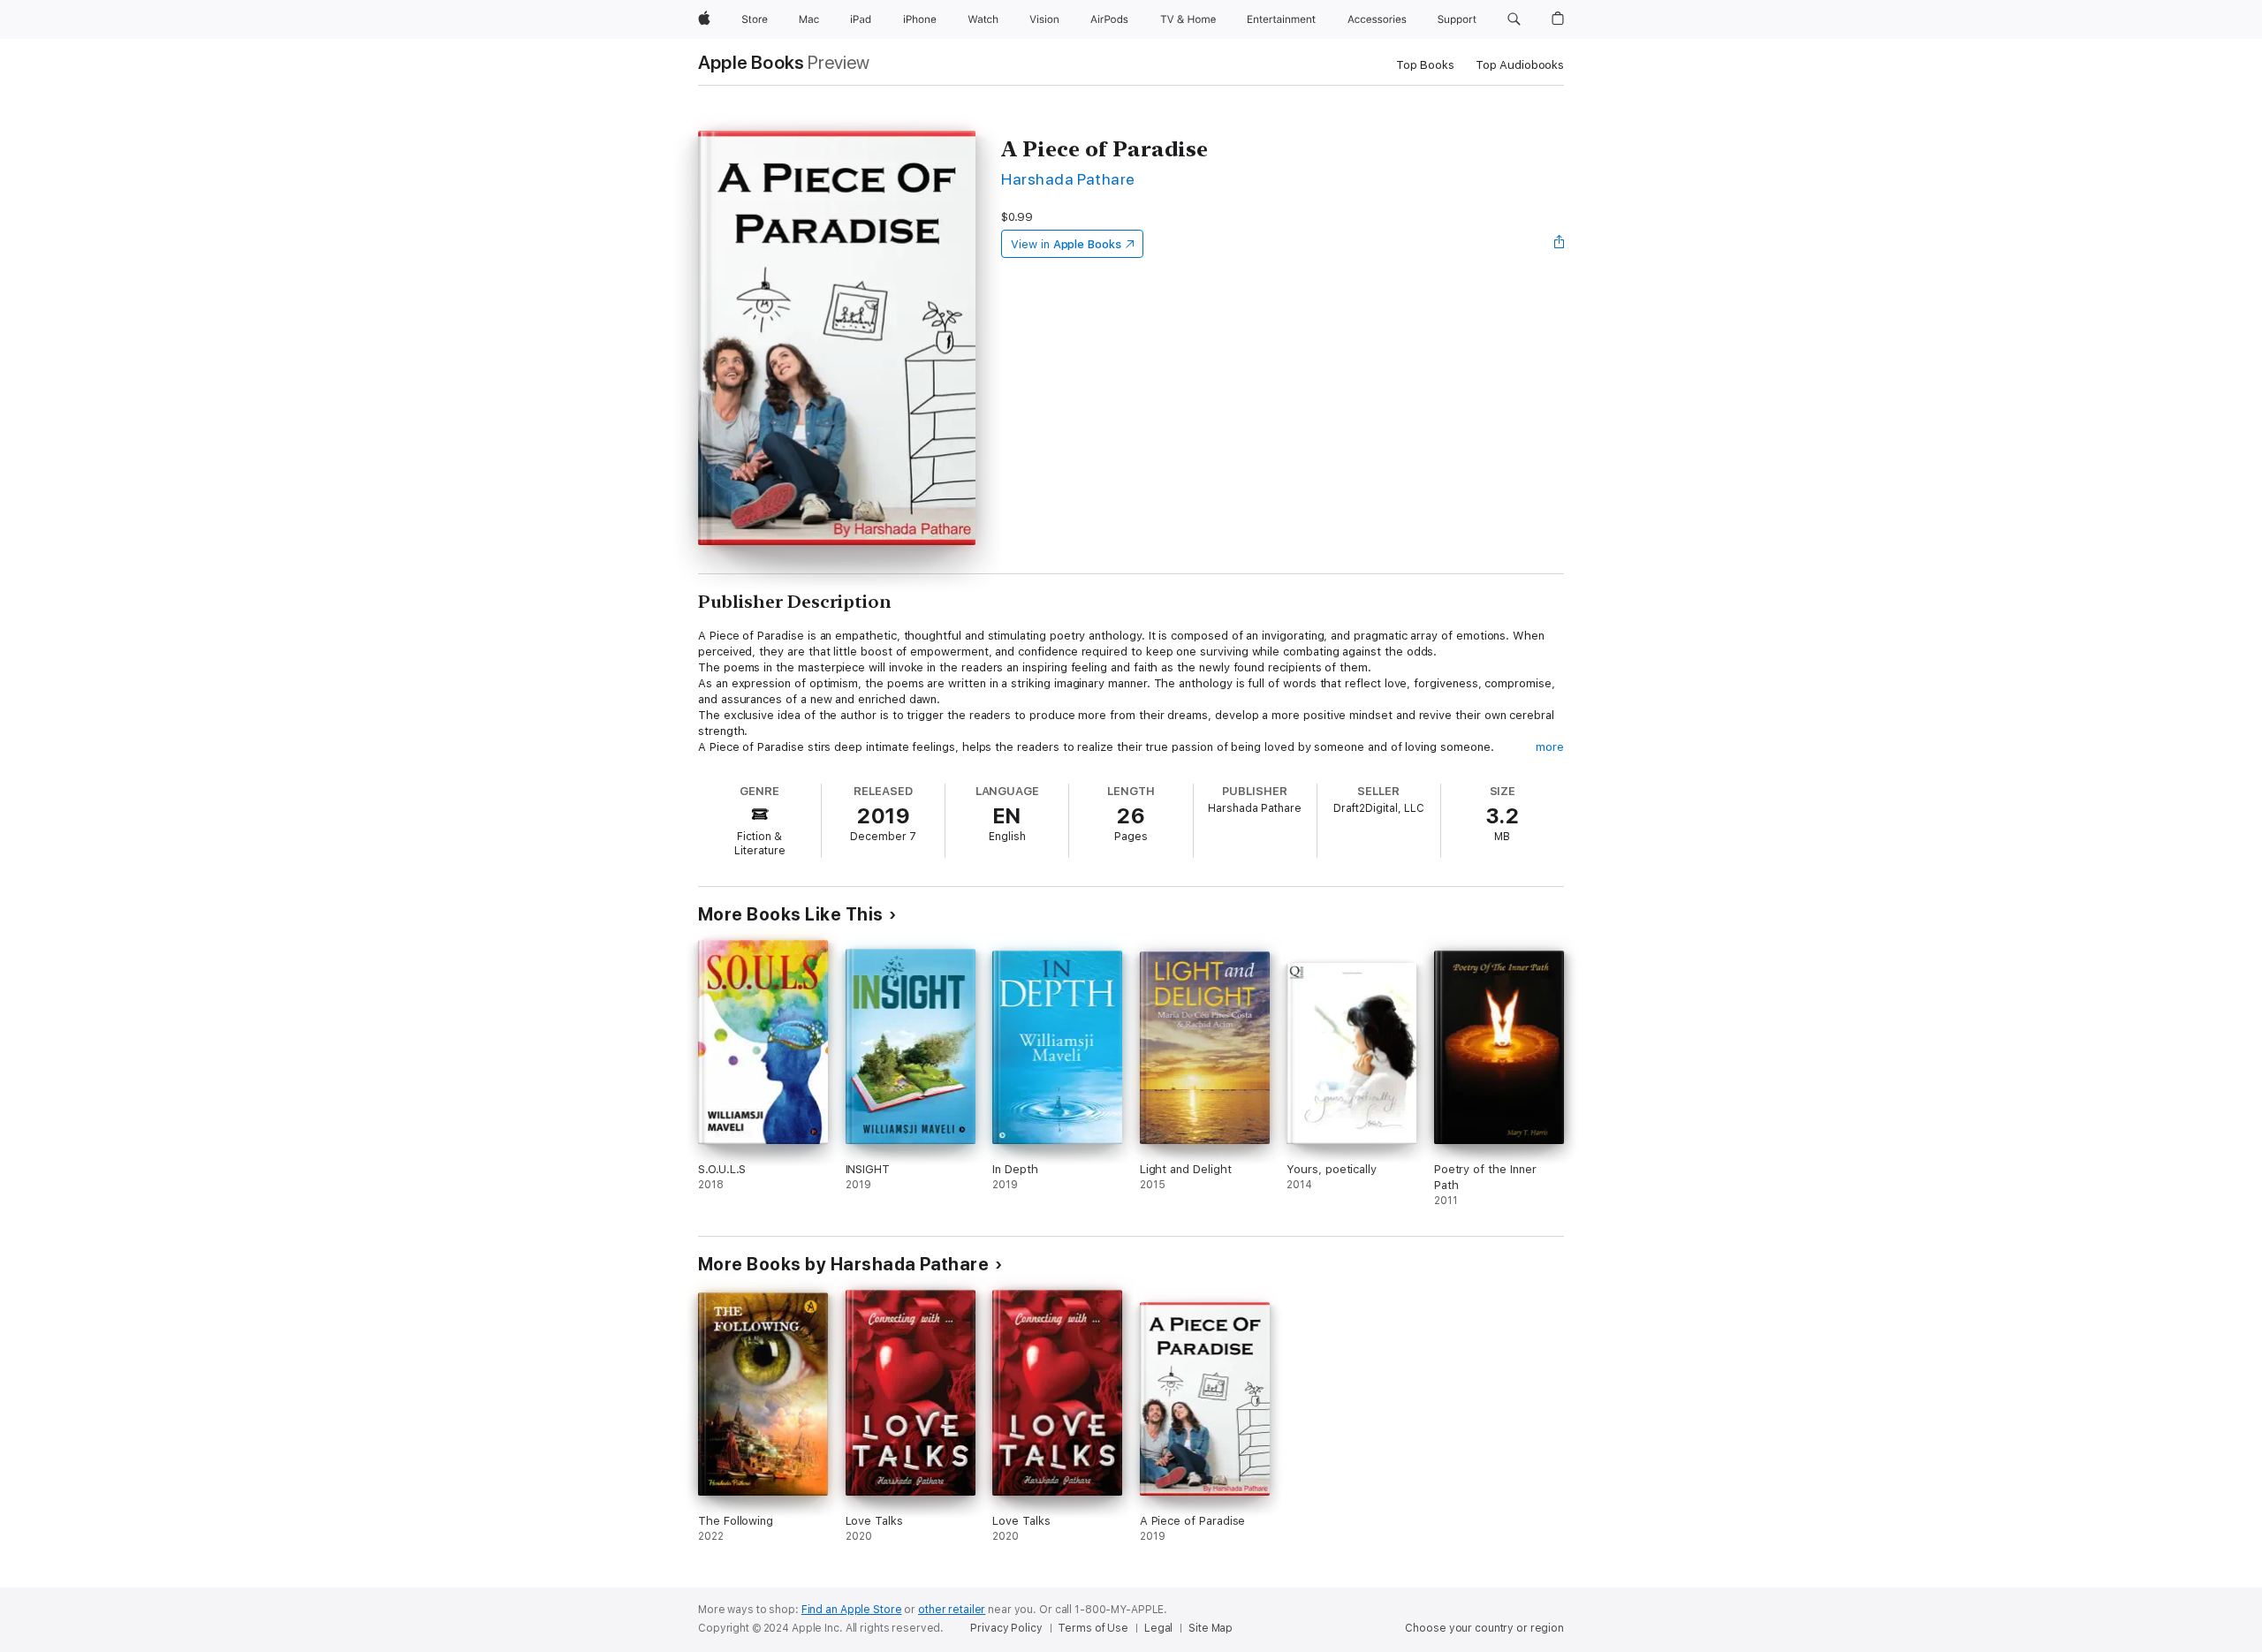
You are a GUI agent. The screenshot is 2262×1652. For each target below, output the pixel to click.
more (1550, 747)
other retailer (952, 1610)
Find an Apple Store (852, 1610)
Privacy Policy (1006, 1628)
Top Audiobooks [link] (1520, 65)
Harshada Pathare (1068, 179)
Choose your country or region (1484, 1628)
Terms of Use (1093, 1628)
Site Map (1211, 1628)
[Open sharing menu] (1560, 244)
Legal (1158, 1628)
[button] (1514, 19)
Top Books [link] (1425, 65)
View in (1066, 244)
